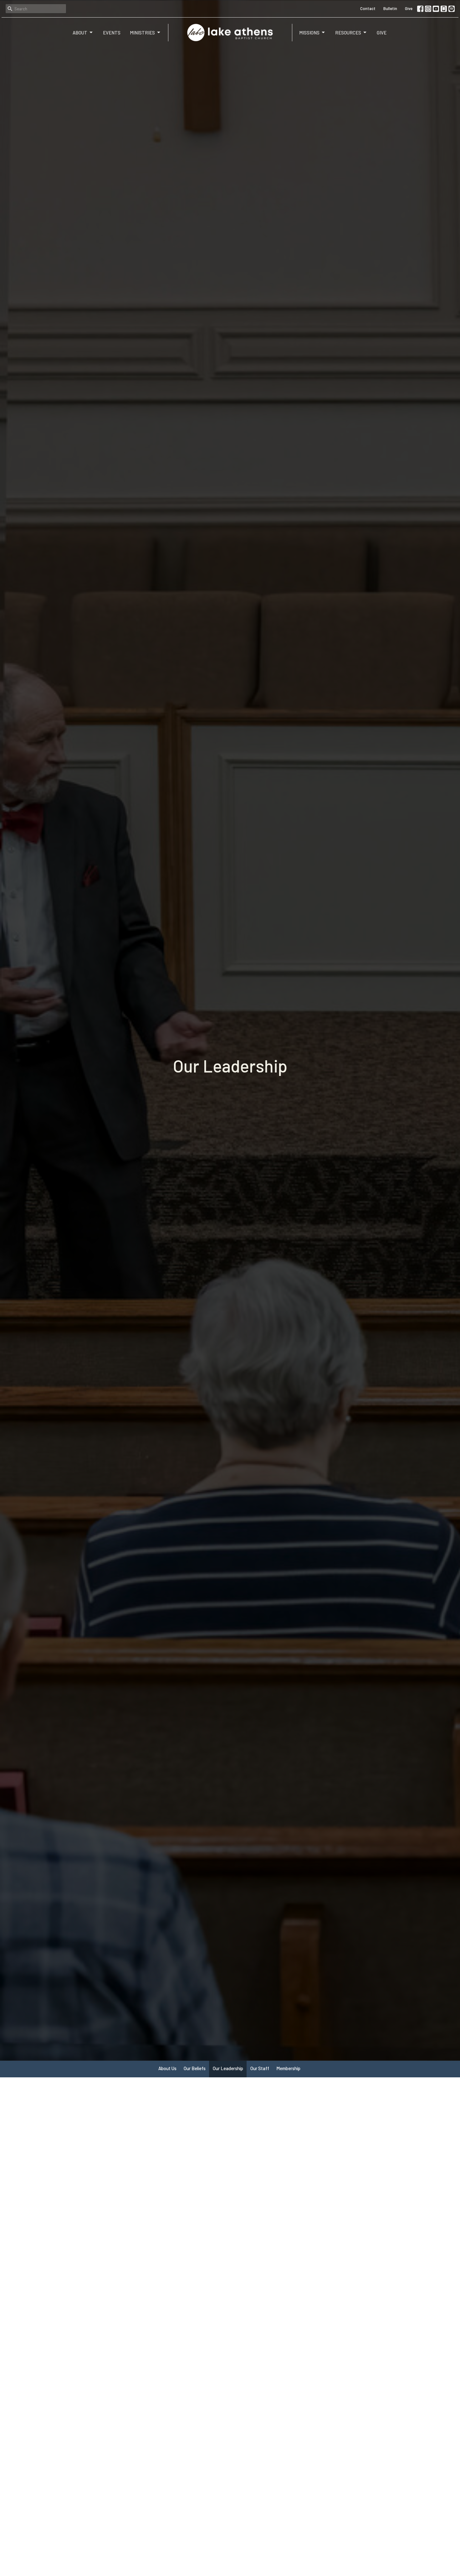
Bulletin (390, 8)
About (80, 33)
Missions (309, 33)
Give (409, 8)
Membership (288, 2068)
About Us (167, 2068)
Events (112, 33)
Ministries (142, 33)
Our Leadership (228, 2068)
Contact (368, 8)
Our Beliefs (195, 2068)
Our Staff (260, 2068)
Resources (348, 33)
